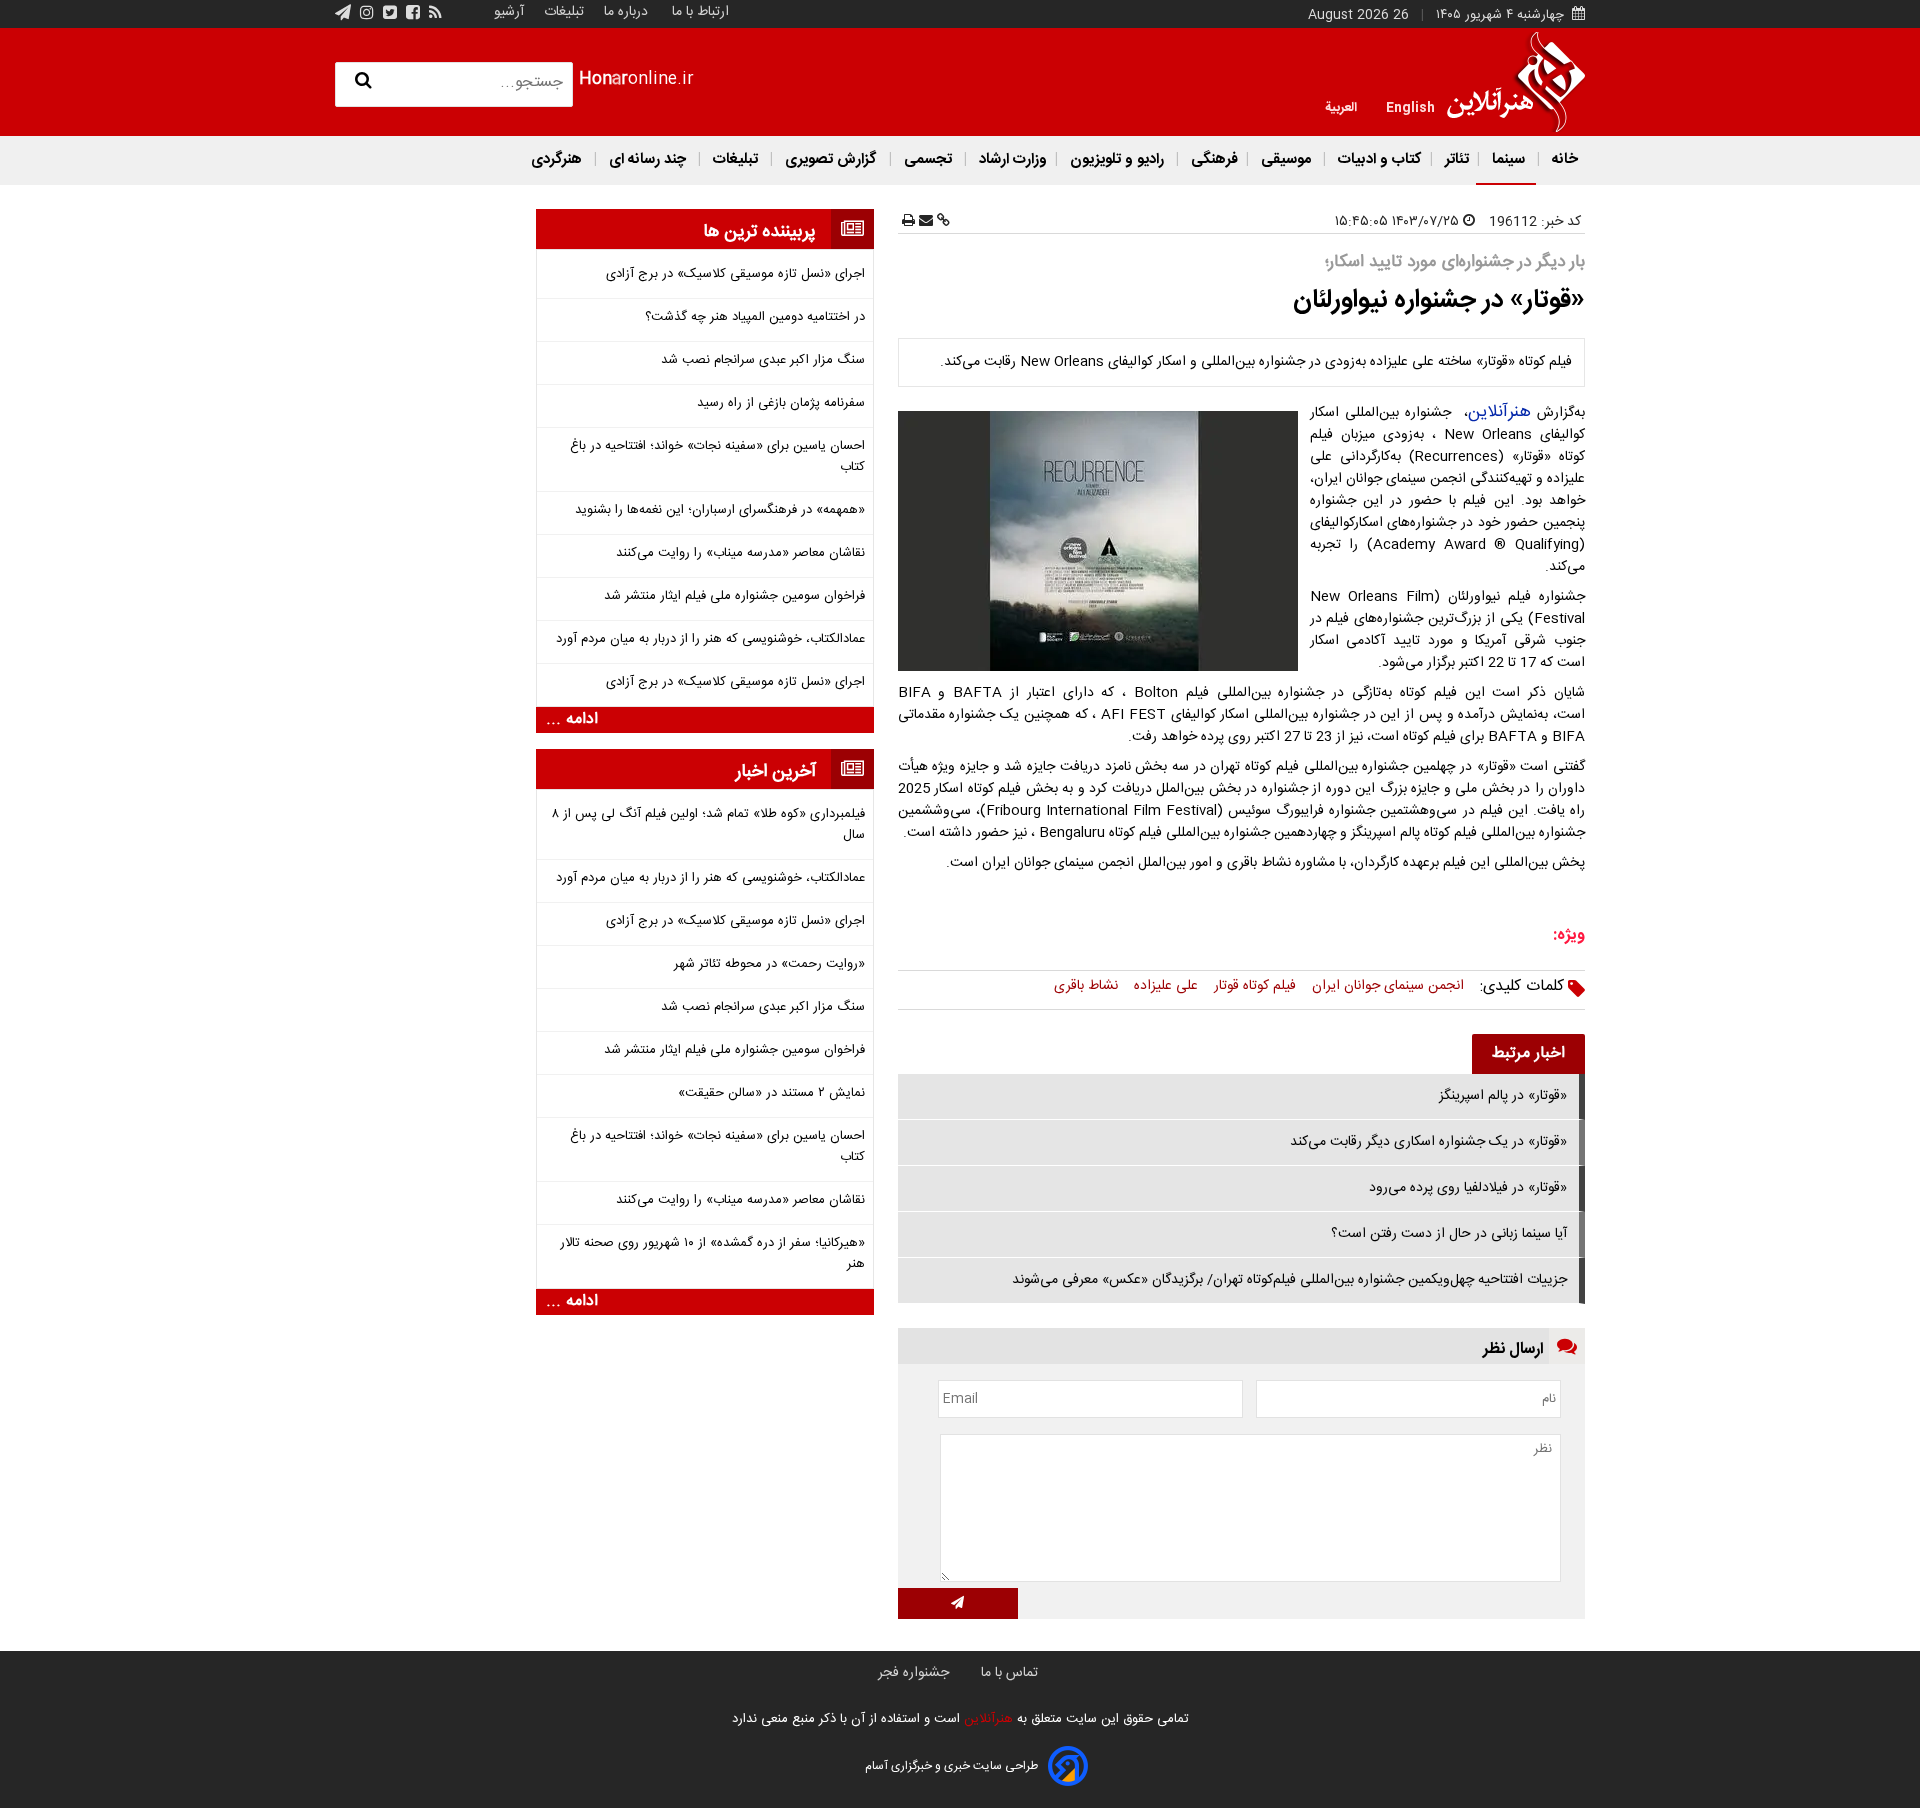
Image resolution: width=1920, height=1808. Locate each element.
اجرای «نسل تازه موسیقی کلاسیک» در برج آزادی (735, 274)
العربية (1341, 106)
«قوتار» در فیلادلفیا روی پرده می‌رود (1468, 1188)
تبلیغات (562, 12)
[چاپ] (908, 222)
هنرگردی (556, 159)
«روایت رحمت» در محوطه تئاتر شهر (769, 964)
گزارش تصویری (831, 159)
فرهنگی (1212, 159)
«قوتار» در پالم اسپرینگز (1503, 1096)
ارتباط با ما (700, 12)
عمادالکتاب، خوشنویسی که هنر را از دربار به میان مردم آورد (710, 639)
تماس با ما (1009, 1673)
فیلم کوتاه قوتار (1255, 986)
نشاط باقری (1086, 986)
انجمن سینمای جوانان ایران (1388, 986)
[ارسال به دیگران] (924, 222)
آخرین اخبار (776, 772)
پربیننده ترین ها (759, 232)
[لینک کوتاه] (941, 222)
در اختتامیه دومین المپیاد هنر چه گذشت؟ (755, 317)
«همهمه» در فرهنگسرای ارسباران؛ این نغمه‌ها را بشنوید (720, 510)
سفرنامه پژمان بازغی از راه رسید (781, 403)
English (1410, 106)
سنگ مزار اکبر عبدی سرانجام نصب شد (763, 360)
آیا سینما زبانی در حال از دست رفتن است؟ (1449, 1234)
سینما (1508, 159)
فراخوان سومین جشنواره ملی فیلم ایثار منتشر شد (734, 596)
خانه (1563, 159)
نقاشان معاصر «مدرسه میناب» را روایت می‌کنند (740, 553)
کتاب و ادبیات (1378, 159)
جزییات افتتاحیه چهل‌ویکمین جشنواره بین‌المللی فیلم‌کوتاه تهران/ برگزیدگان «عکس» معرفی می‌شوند (1289, 1280)
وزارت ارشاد (1011, 159)
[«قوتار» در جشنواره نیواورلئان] (1102, 541)
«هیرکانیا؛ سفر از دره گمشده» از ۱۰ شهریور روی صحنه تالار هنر (712, 1254)
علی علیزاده (1166, 986)
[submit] (958, 1603)
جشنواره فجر (913, 1673)
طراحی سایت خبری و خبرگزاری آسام (951, 1766)
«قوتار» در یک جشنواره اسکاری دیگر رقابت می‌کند (1428, 1142)
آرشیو (509, 12)
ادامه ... (572, 720)
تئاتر (1455, 159)
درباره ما (626, 12)
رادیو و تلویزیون (1117, 159)
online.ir (636, 79)
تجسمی (928, 159)
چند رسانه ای (647, 159)
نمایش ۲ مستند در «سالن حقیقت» (771, 1093)
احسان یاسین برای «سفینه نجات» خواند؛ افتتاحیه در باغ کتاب (717, 457)
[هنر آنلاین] (1516, 82)
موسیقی (1286, 159)
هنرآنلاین (1499, 412)
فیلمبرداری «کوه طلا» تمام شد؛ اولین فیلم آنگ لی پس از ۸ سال (708, 825)
